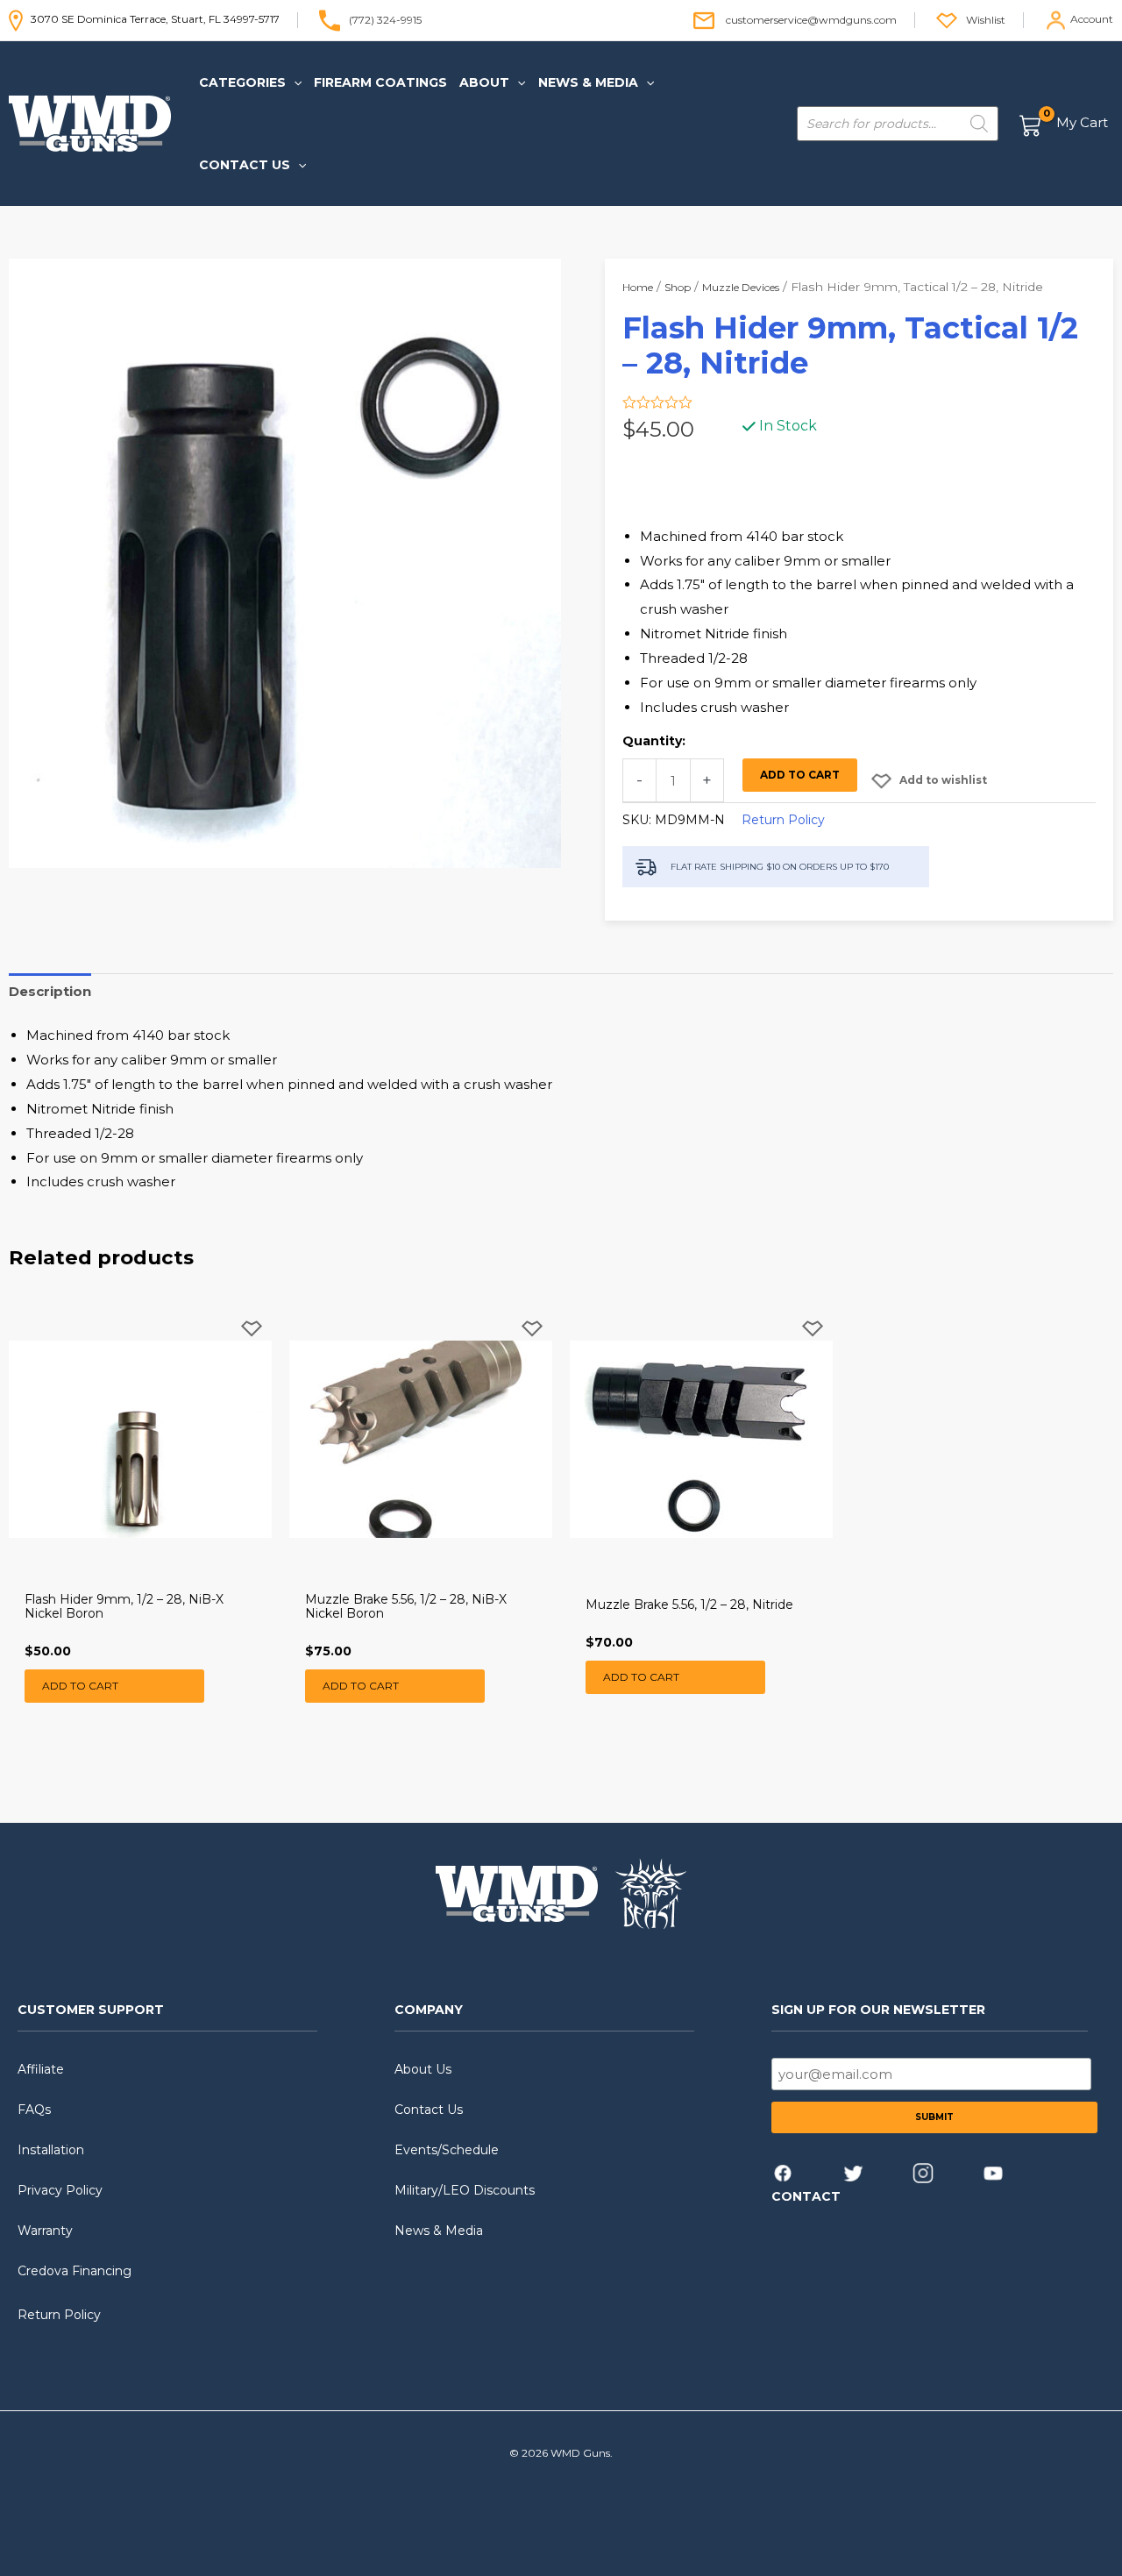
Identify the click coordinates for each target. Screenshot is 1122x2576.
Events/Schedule (447, 2150)
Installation (51, 2150)
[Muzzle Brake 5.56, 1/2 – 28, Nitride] (701, 1439)
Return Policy (783, 820)
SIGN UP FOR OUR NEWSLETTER (878, 2010)
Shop (678, 287)
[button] (294, 82)
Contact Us (429, 2110)
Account (1092, 19)
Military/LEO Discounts (465, 2190)
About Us (423, 2069)
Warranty (45, 2231)
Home (638, 287)
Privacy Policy (60, 2190)
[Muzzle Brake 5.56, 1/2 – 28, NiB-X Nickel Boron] (421, 1439)
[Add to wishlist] (252, 1343)
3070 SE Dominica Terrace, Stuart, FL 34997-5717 (151, 19)
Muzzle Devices (741, 287)
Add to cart (800, 775)
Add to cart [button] (80, 1686)
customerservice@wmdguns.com (811, 19)
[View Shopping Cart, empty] (1065, 124)
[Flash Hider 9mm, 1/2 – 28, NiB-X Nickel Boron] (140, 1439)
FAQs (34, 2110)
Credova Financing (75, 2271)
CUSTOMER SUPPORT (91, 2010)
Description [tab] (50, 991)
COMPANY (429, 2010)
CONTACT (806, 2196)
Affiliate (41, 2069)
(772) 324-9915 (385, 19)
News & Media (439, 2231)
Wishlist (986, 19)
